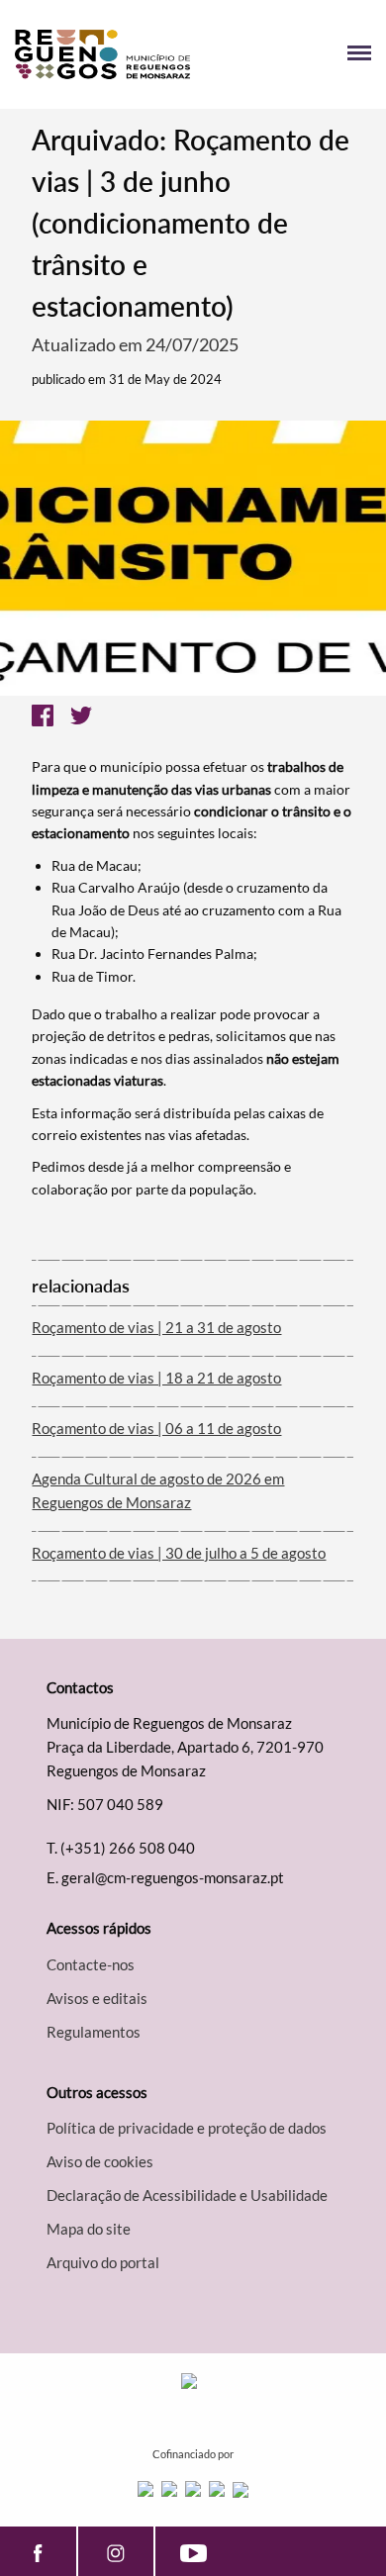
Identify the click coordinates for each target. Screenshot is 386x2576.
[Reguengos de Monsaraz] (104, 54)
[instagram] (116, 2551)
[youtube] (193, 2551)
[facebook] (38, 2551)
